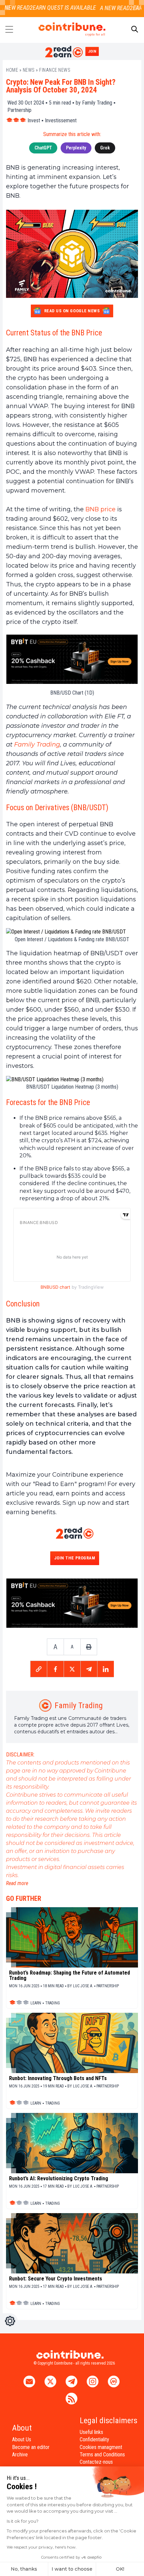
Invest (34, 120)
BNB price (100, 509)
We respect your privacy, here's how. (42, 2547)
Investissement (61, 120)
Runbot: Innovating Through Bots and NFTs (58, 2078)
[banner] (72, 659)
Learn (36, 2003)
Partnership (19, 110)
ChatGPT (43, 148)
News (29, 70)
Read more (17, 1883)
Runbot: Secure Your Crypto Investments (56, 2279)
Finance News (55, 70)
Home (12, 70)
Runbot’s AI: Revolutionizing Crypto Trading (59, 2179)
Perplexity (76, 148)
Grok (105, 148)
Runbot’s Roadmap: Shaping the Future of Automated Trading (69, 1976)
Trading (53, 2003)
